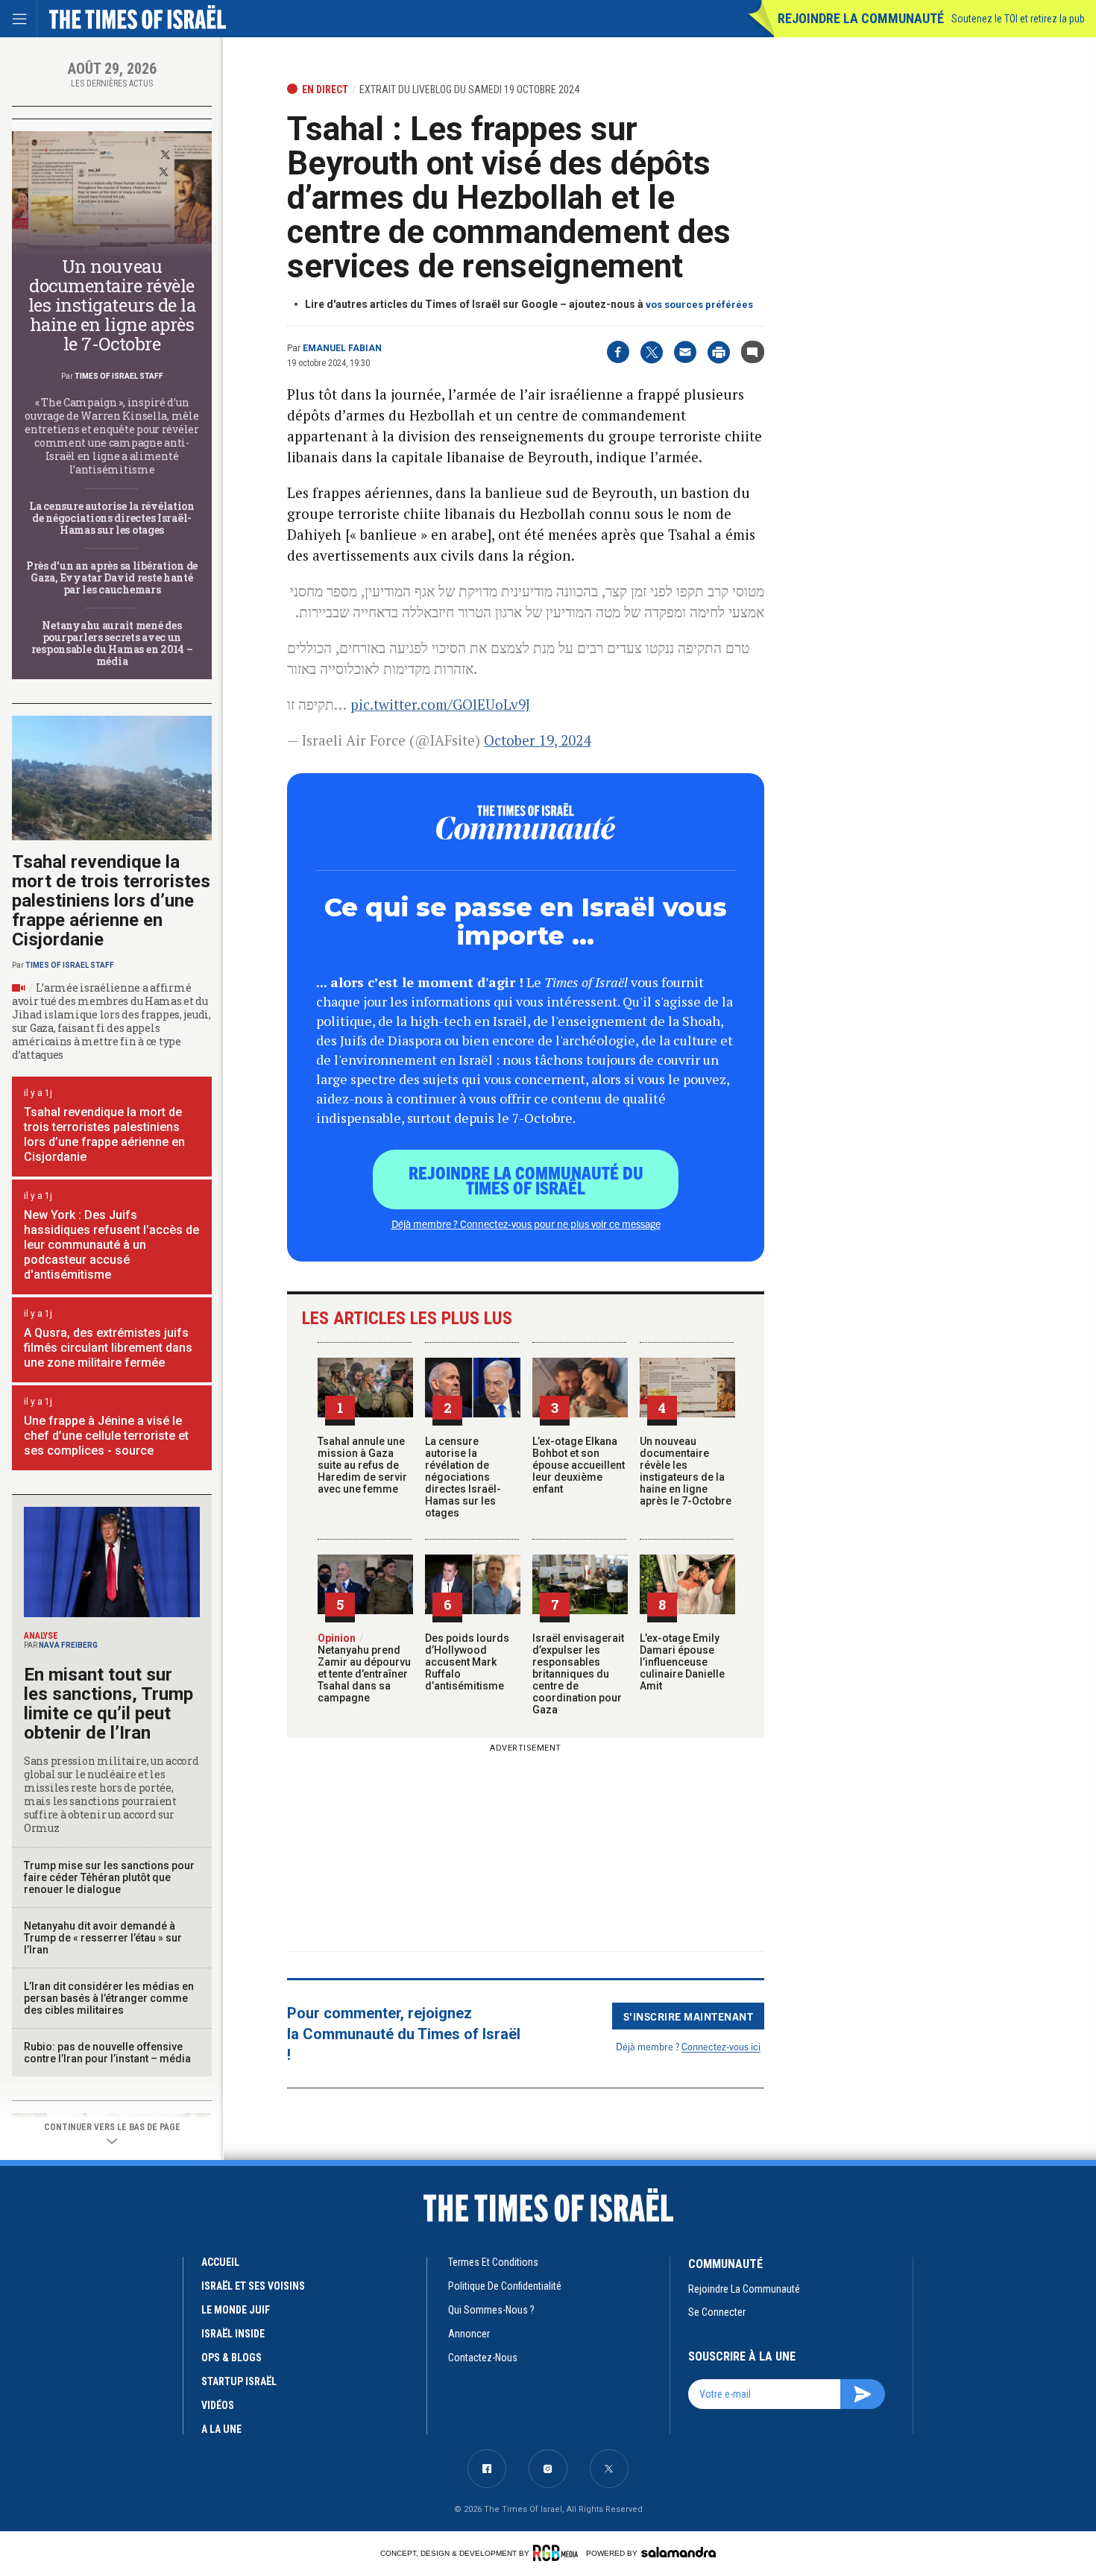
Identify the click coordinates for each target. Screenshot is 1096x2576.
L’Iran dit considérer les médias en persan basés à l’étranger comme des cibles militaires (109, 1998)
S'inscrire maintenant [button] (689, 2016)
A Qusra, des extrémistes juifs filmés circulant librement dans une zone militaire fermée (108, 1348)
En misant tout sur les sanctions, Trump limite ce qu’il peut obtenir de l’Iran (108, 1704)
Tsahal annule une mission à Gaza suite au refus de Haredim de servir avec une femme (362, 1465)
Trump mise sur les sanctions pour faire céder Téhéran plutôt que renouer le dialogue (109, 1877)
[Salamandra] (678, 2552)
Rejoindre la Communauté (861, 18)
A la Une (221, 2429)
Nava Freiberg (68, 1645)
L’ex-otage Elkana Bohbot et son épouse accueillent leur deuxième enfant (579, 1465)
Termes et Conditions (493, 2262)
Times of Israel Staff (119, 376)
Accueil (220, 2262)
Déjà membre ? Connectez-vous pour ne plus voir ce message (526, 1224)
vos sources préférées (699, 305)
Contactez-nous (483, 2358)
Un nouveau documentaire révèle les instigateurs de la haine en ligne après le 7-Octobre (686, 1471)
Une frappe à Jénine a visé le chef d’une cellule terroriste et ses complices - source (106, 1436)
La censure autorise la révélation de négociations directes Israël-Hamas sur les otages (463, 1477)
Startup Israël (239, 2381)
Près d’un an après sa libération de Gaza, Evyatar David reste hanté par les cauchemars (112, 577)
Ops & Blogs (232, 2358)
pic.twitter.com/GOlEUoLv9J (440, 704)
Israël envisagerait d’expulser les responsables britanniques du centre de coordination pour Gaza (578, 1674)
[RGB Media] (558, 2553)
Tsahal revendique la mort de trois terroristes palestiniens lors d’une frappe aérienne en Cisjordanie (111, 901)
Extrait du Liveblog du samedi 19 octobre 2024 (469, 89)
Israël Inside (233, 2334)
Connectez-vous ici (721, 2046)
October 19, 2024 (537, 740)
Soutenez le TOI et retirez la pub (1018, 19)
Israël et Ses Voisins (253, 2286)
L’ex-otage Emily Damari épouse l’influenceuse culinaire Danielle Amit (682, 1662)
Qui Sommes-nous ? (491, 2310)
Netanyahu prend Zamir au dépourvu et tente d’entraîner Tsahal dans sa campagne (364, 1668)
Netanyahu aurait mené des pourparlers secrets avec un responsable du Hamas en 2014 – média (112, 643)
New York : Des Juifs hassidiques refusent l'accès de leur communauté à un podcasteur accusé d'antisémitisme (111, 1245)
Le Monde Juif (236, 2310)
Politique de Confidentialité (505, 2286)
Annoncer (469, 2334)
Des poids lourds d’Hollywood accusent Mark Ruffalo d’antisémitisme (467, 1662)
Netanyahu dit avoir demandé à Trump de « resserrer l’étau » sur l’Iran (103, 1938)
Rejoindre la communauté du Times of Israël (526, 1180)
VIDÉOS (218, 2405)
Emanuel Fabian (342, 348)
